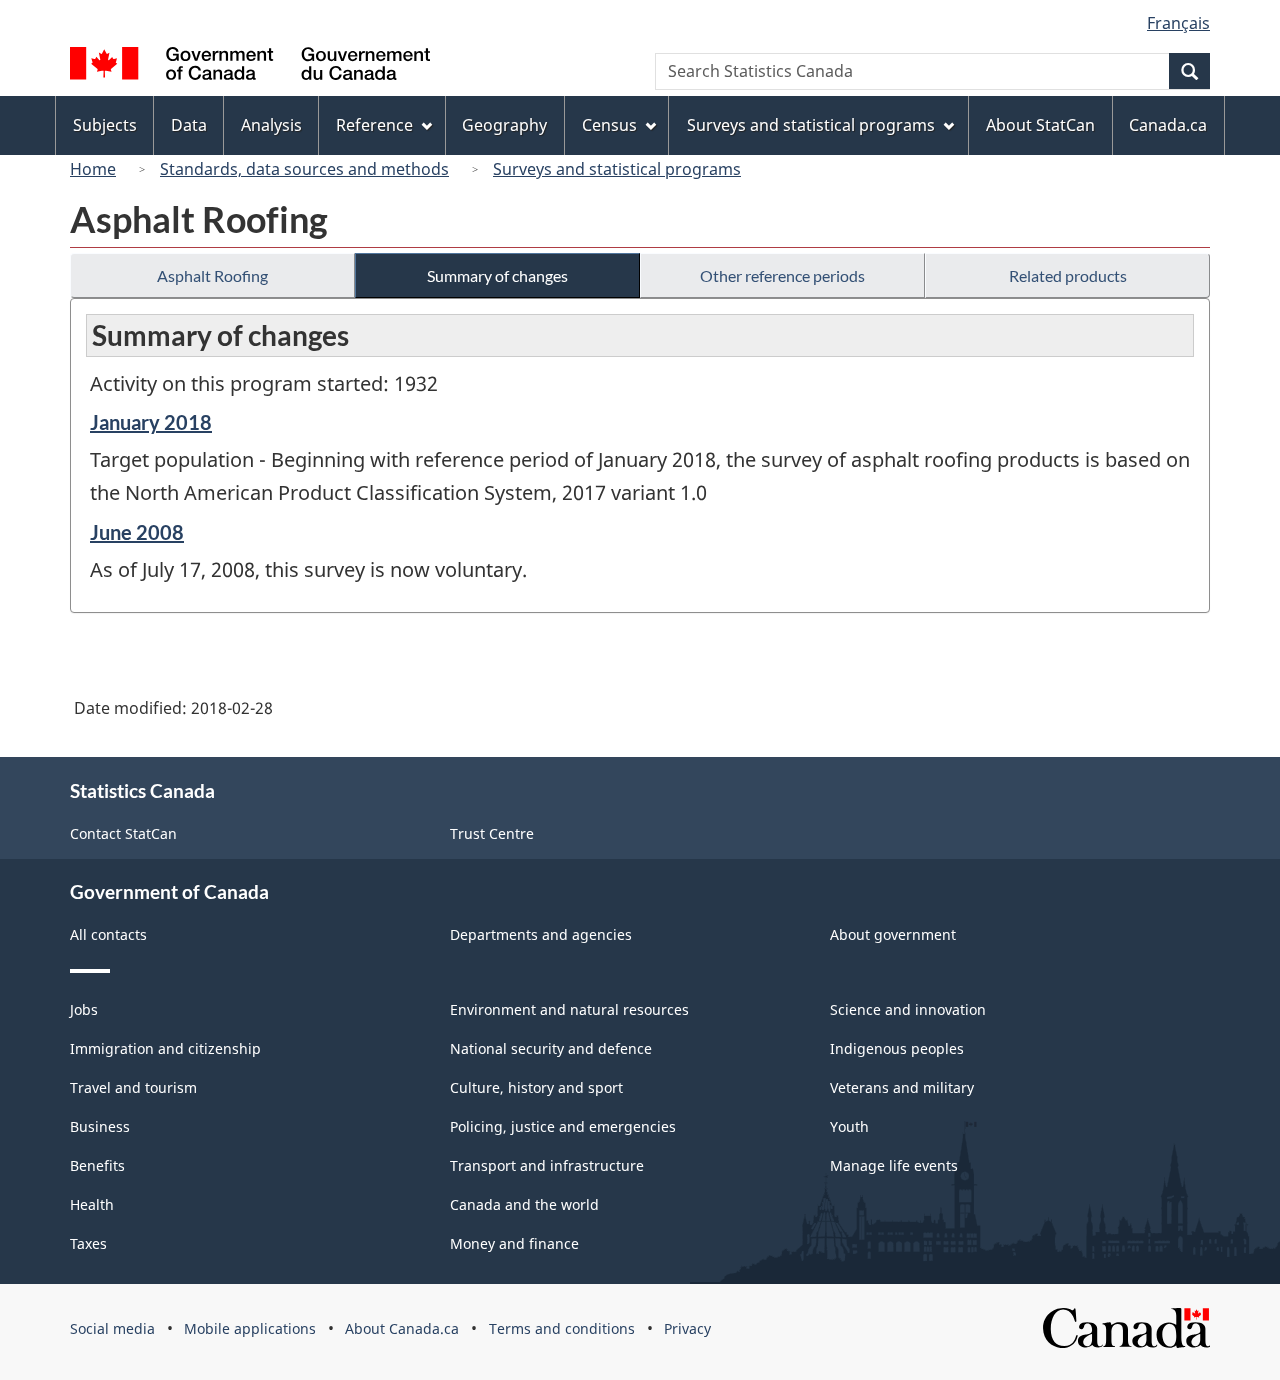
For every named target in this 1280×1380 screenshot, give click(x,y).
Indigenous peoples (897, 1048)
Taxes (88, 1243)
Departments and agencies (541, 934)
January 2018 (151, 422)
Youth (849, 1126)
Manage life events (894, 1165)
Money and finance (514, 1243)
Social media (112, 1328)
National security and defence (551, 1048)
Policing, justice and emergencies (563, 1126)
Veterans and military (902, 1087)
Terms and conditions (562, 1328)
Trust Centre (492, 833)
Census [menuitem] (609, 125)
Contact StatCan (123, 833)
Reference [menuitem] (374, 125)
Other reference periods (782, 275)
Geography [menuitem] (504, 125)
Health (92, 1204)
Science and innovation (908, 1009)
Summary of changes (497, 275)
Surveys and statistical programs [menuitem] (811, 125)
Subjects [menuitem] (105, 125)
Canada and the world (524, 1204)
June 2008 (137, 532)
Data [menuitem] (189, 125)
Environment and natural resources (569, 1009)
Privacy (687, 1328)
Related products (1068, 275)
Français (1178, 23)
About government (893, 934)
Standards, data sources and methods (304, 169)
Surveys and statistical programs (617, 169)
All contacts (108, 934)
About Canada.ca (402, 1328)
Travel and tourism (133, 1087)
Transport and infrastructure (547, 1165)
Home (93, 169)
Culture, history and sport (536, 1087)
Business (100, 1126)
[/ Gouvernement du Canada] (250, 66)
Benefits (97, 1165)
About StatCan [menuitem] (1040, 125)
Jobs (84, 1009)
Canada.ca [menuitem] (1168, 125)
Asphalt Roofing (212, 275)
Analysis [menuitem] (271, 125)
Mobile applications (250, 1328)
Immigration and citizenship (165, 1048)
